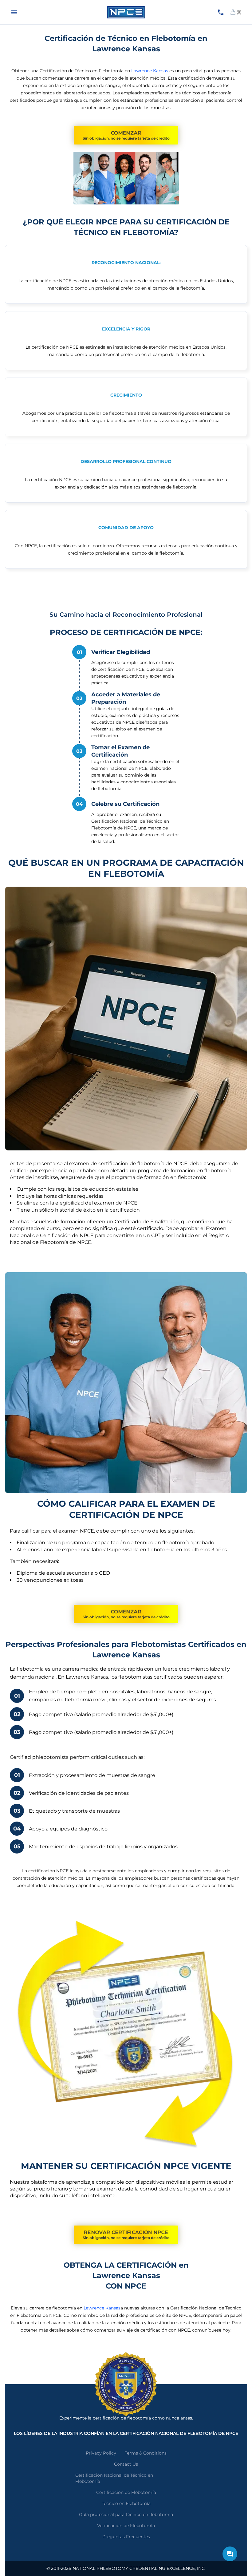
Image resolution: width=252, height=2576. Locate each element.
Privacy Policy (101, 2453)
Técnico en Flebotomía (126, 2503)
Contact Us (126, 2464)
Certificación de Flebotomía (126, 2492)
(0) (239, 12)
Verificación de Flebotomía (126, 2526)
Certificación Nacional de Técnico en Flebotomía (114, 2478)
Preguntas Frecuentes (126, 2537)
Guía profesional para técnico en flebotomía (126, 2515)
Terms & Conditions (146, 2453)
